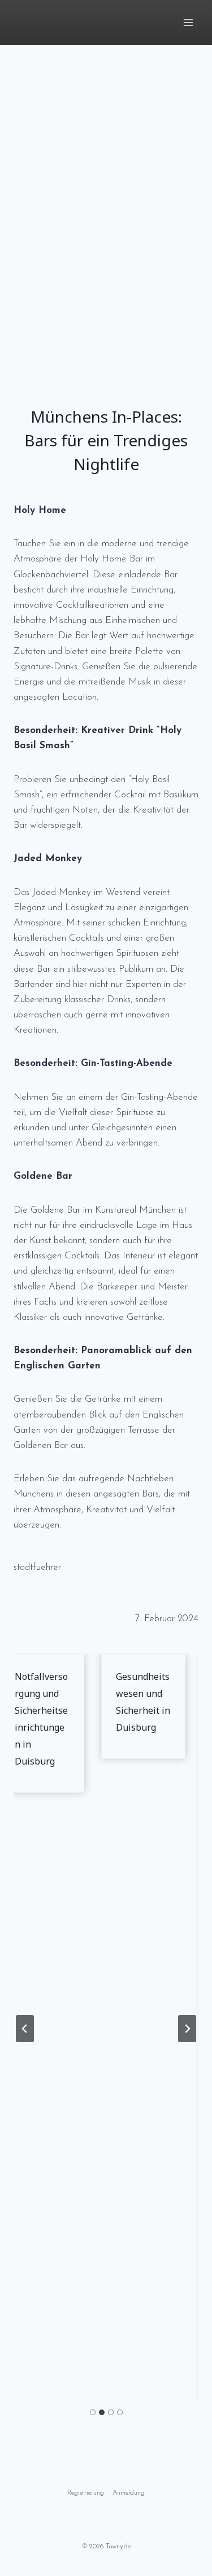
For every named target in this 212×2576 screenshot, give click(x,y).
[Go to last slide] (25, 2029)
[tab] (93, 2412)
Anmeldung (129, 2493)
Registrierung (86, 2493)
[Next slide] (187, 2029)
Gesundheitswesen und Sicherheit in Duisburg (140, 1702)
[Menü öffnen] (188, 22)
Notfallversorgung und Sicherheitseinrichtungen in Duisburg (38, 1719)
